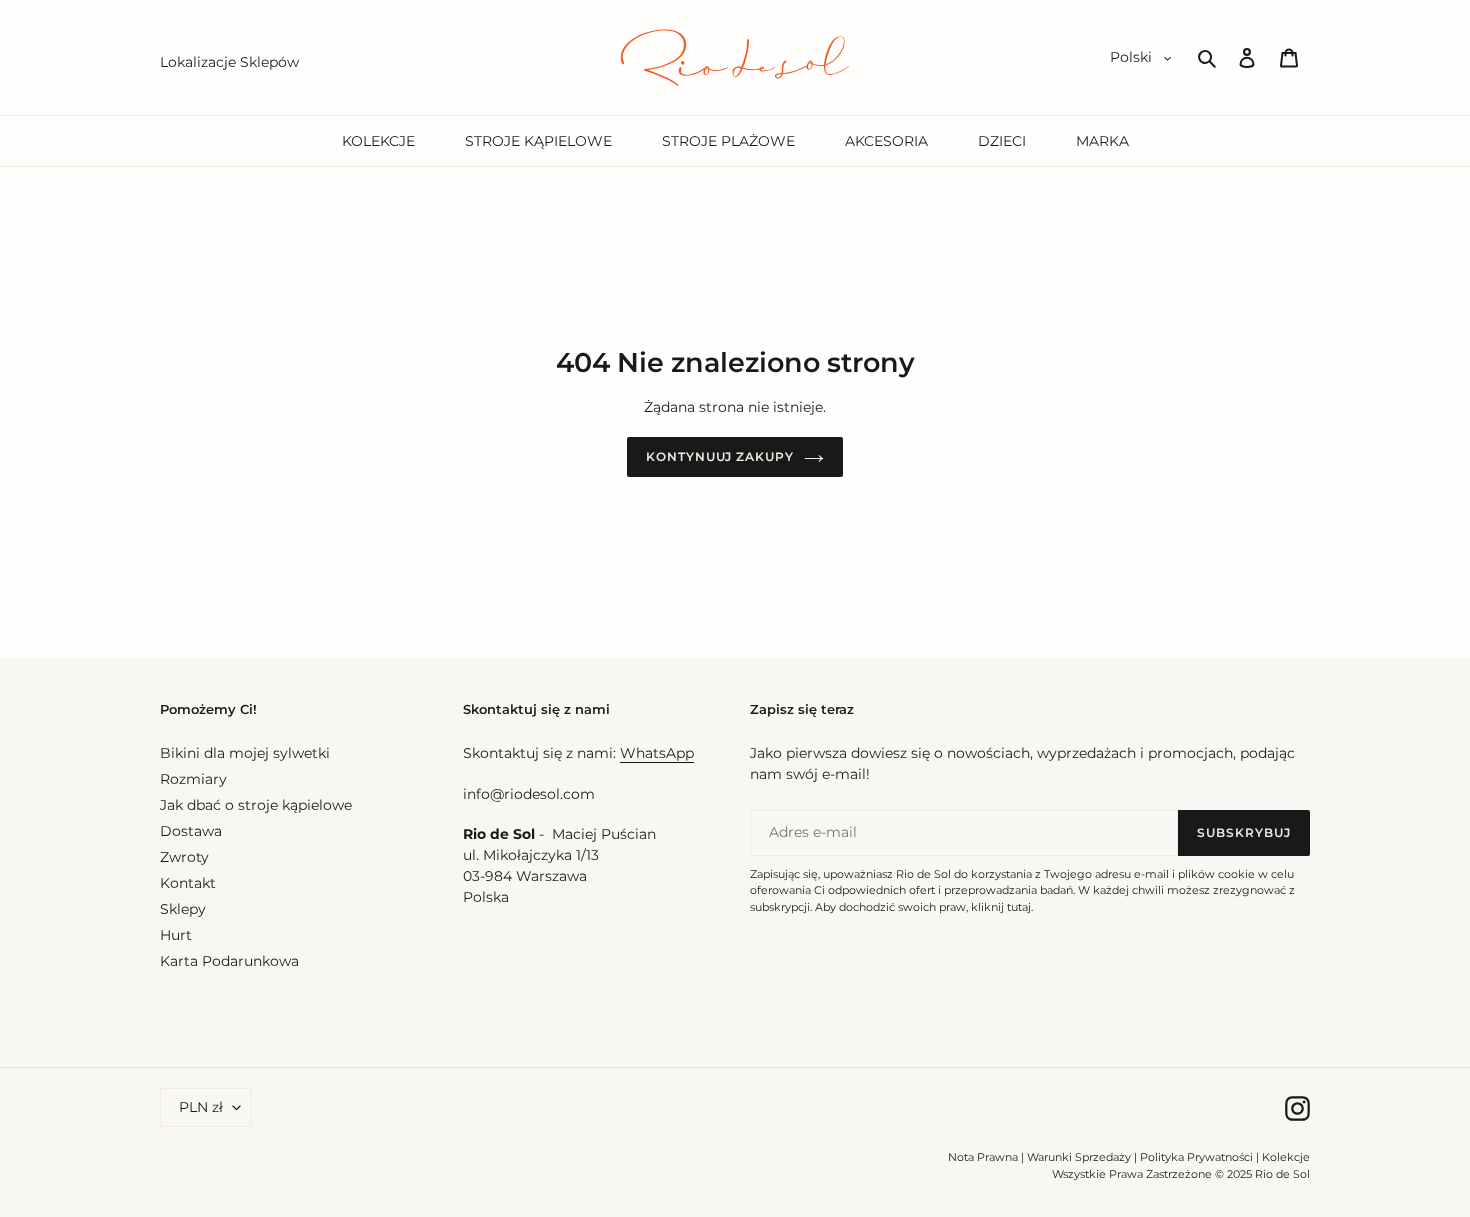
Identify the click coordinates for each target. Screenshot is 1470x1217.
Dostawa (191, 831)
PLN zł (201, 1107)
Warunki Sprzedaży (1079, 1157)
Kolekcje (1286, 1157)
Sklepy (183, 909)
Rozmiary (193, 779)
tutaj (1019, 907)
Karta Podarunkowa (229, 961)
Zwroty (184, 857)
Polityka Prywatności (1196, 1157)
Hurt (176, 935)
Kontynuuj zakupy (720, 456)
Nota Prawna (983, 1157)
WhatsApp (657, 753)
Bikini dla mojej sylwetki (245, 753)
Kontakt (188, 883)
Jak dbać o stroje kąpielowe (256, 805)
